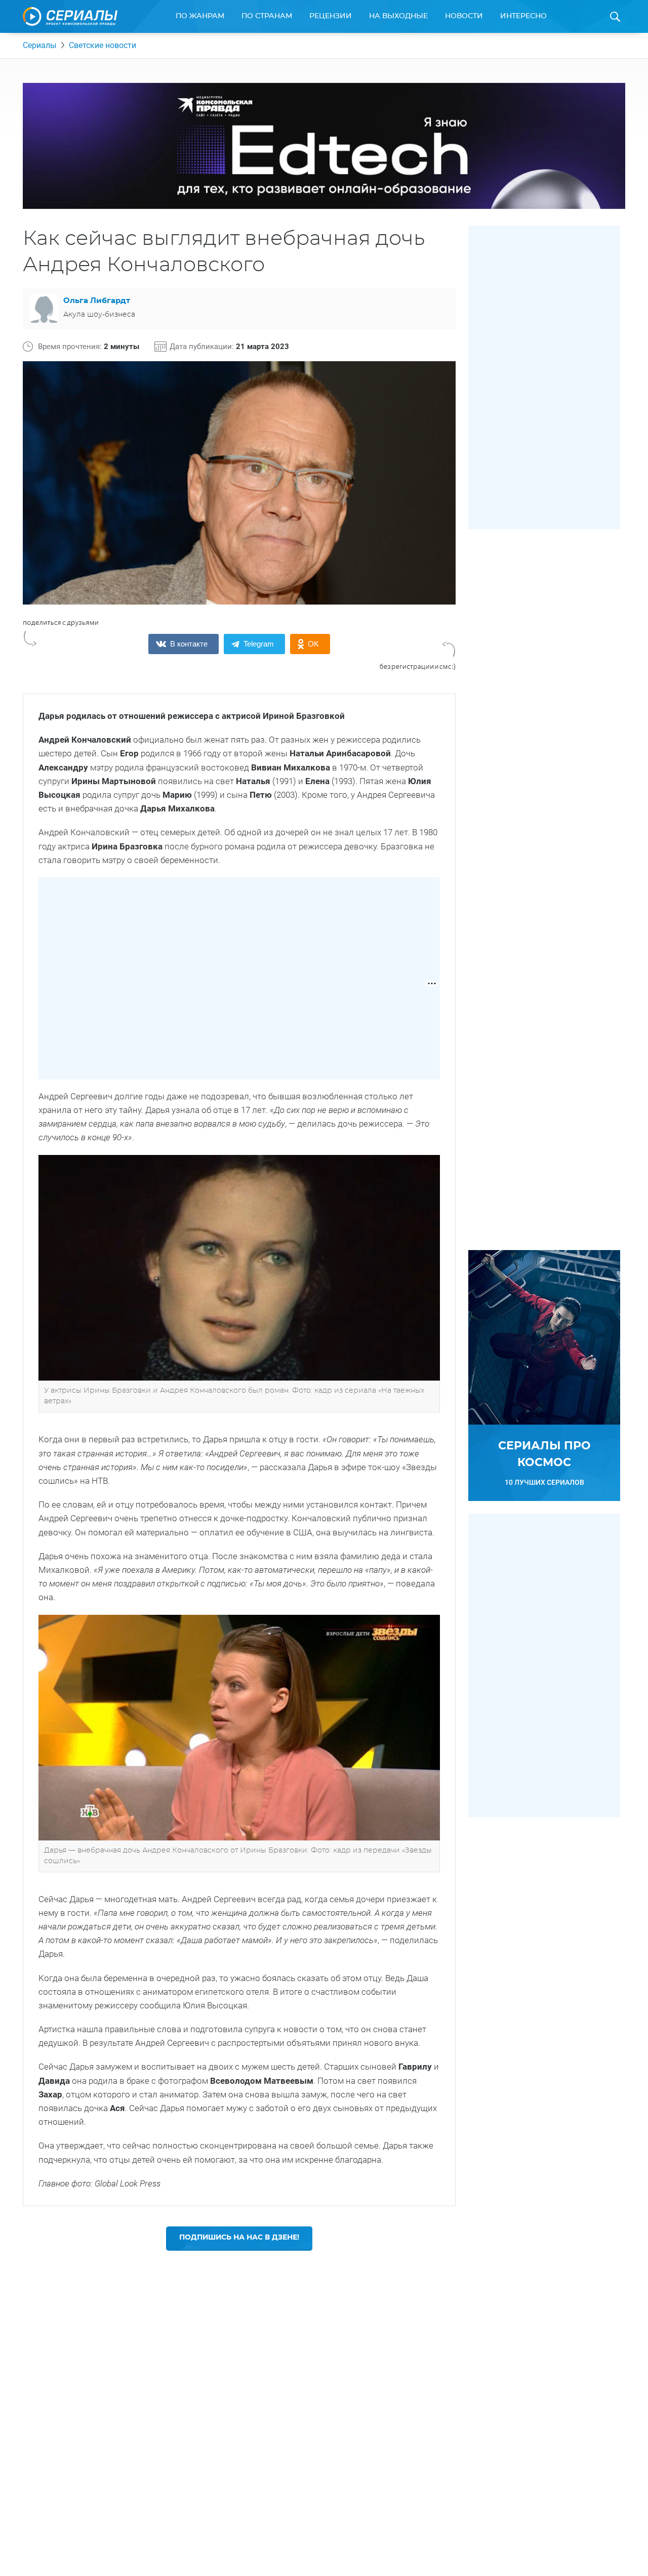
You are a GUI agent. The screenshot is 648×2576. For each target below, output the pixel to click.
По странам (267, 16)
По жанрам (200, 16)
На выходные (398, 16)
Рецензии (331, 16)
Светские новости (103, 45)
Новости (464, 16)
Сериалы (39, 45)
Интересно (523, 16)
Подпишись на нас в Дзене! (239, 2238)
